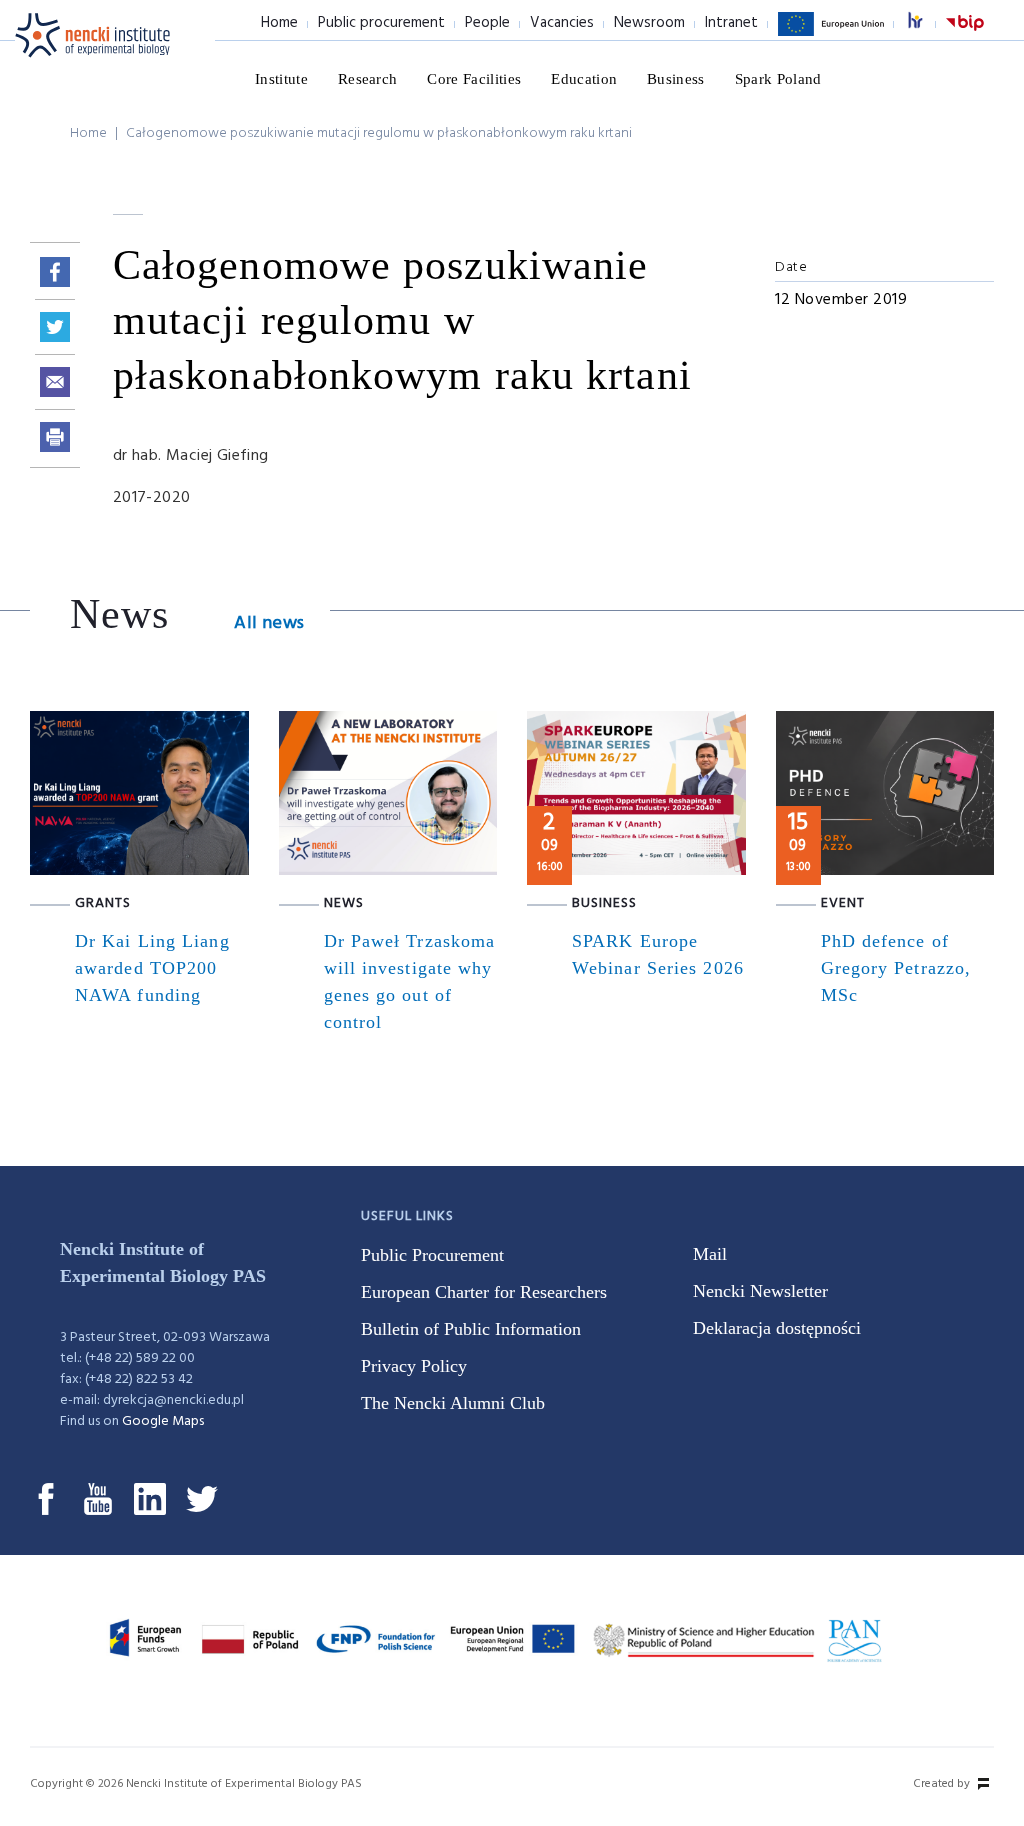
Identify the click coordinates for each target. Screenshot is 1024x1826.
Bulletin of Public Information (471, 1329)
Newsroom (649, 23)
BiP (965, 35)
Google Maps (163, 1421)
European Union (831, 35)
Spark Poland (778, 79)
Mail (710, 1254)
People (487, 23)
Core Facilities (474, 79)
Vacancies (562, 23)
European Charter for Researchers (484, 1292)
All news (269, 623)
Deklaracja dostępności (777, 1328)
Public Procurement (432, 1255)
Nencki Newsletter (760, 1291)
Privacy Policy (414, 1366)
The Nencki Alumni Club (453, 1403)
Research (368, 79)
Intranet (731, 23)
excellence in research (926, 23)
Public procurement (381, 23)
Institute (281, 79)
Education (584, 79)
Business (676, 79)
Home (279, 23)
